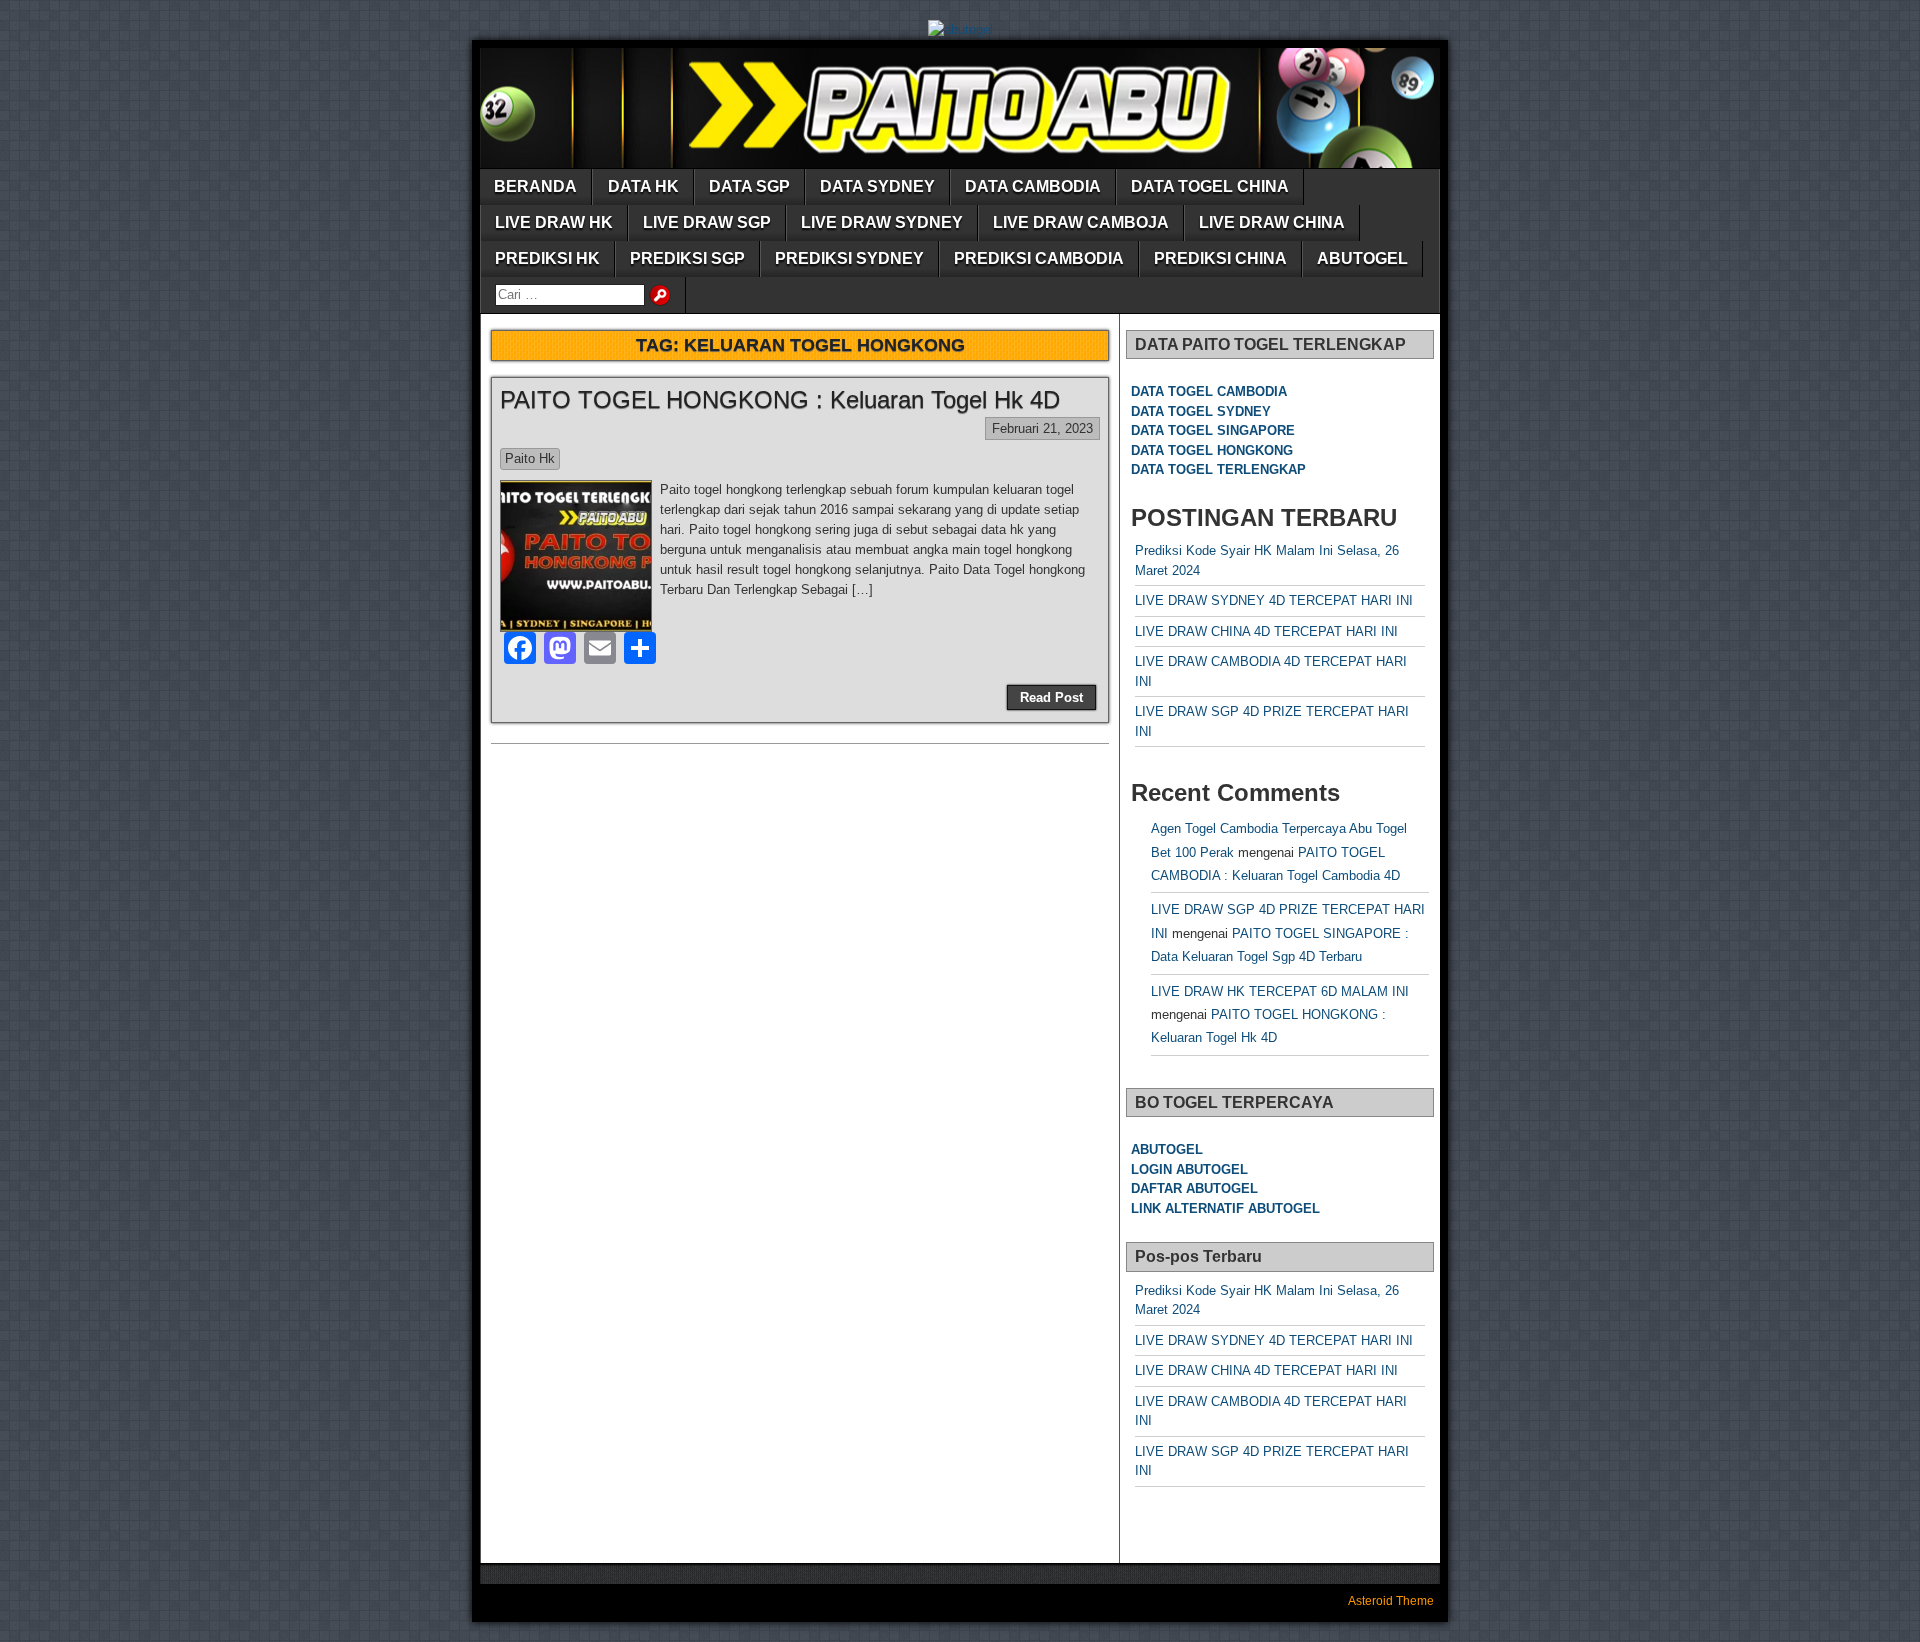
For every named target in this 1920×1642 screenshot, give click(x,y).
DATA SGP (749, 186)
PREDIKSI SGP (687, 258)
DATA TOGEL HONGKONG (1212, 450)
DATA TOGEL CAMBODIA (1209, 391)
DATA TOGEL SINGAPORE (1213, 430)
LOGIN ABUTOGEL (1189, 1169)
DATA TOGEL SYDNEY (1201, 411)
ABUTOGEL (1362, 258)
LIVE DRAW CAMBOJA (1081, 222)
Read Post (1051, 697)
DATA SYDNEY (877, 186)
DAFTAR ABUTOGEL (1194, 1188)
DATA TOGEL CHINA (1210, 186)
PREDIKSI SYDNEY (849, 258)
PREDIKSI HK (547, 258)
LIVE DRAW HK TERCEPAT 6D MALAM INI (1280, 991)
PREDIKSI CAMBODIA (1039, 258)
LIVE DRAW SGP (707, 222)
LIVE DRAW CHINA (1272, 222)
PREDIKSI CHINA (1220, 258)
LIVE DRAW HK (554, 222)
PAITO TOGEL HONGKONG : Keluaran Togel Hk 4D (780, 399)
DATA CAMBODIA (1033, 186)
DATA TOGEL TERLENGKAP (1218, 469)
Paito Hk (530, 458)
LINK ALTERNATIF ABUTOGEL (1225, 1208)
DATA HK (643, 186)
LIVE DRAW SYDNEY (882, 222)
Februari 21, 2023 (1042, 428)
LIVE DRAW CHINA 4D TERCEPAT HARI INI (1266, 631)
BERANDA (535, 186)
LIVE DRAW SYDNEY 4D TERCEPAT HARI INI (1274, 600)
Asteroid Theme (1391, 1601)
